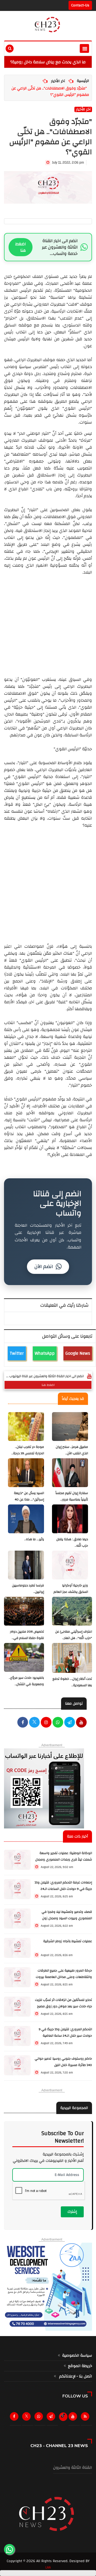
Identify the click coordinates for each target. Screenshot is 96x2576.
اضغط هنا (21, 247)
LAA (48, 2567)
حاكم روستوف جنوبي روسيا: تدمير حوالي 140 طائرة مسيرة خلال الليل (63, 2062)
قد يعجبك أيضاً (73, 1399)
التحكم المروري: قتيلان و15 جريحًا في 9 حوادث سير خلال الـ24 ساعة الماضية (65, 2032)
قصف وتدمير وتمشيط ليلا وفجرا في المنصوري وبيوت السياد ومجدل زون (67, 1915)
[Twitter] (27, 2418)
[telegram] (70, 1723)
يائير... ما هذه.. (34, 1539)
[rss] (86, 2418)
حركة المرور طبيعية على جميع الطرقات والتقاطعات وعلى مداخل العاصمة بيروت (64, 1974)
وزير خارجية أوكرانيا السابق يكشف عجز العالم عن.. (71, 1592)
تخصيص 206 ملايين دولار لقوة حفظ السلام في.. (27, 1635)
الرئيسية (83, 81)
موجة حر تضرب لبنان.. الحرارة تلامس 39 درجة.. (28, 1450)
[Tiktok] (63, 2415)
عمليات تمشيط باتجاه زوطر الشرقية (68, 1941)
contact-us (80, 5)
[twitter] (34, 1723)
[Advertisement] (48, 624)
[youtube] (81, 1723)
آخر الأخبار (58, 81)
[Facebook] (23, 1723)
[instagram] (46, 1723)
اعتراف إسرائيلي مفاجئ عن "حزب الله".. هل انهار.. (74, 1635)
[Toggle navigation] (84, 48)
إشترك (72, 2212)
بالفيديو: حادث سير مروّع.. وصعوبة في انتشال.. (26, 1681)
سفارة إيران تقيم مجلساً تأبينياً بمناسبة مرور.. (72, 1496)
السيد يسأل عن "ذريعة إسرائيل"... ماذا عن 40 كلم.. (29, 1500)
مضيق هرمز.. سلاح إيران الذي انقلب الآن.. (72, 1450)
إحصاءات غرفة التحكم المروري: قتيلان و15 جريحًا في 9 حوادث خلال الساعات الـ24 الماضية (63, 1889)
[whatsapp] (58, 1723)
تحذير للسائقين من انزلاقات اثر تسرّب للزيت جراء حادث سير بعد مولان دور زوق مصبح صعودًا (63, 2006)
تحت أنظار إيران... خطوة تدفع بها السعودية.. (72, 1682)
